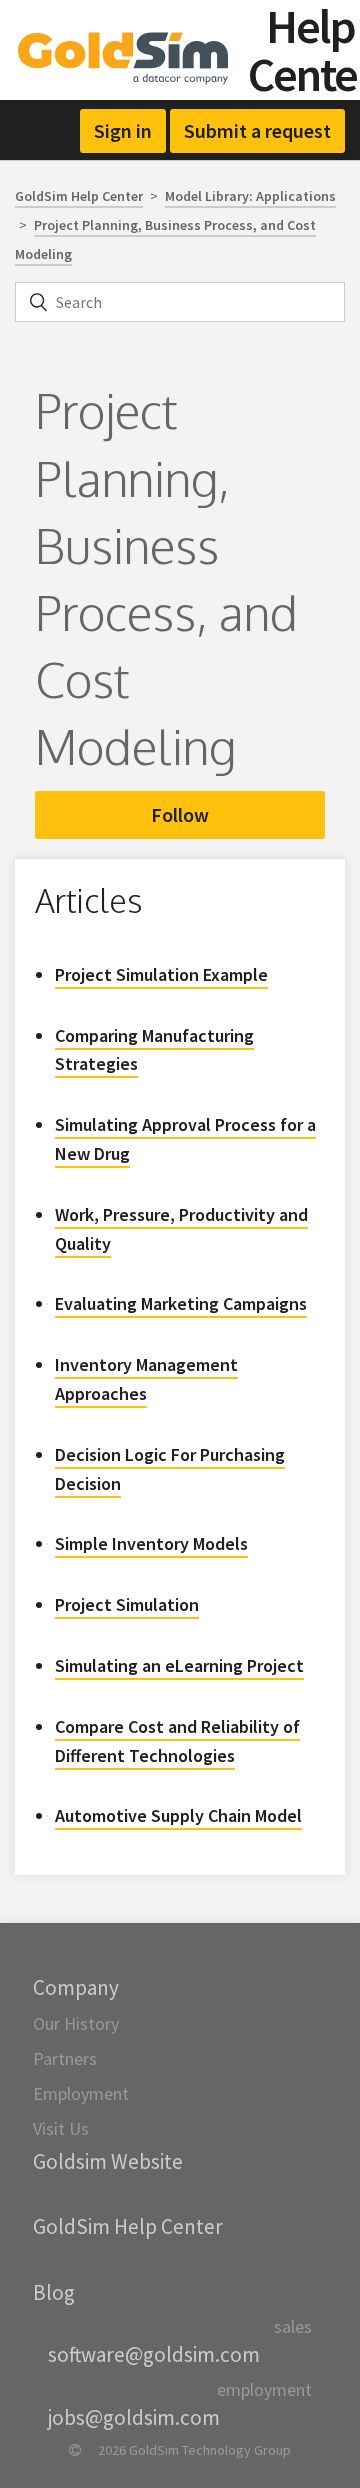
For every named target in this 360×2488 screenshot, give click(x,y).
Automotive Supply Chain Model (178, 1815)
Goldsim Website (108, 2161)
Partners (65, 2058)
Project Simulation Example (161, 974)
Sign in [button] (123, 130)
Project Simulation (127, 1604)
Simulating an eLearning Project (179, 1665)
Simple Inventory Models (151, 1543)
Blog (54, 2292)
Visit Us (61, 2128)
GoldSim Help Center (79, 196)
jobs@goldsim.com (134, 2417)
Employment (81, 2093)
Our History (76, 2023)
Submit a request (257, 130)
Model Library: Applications (250, 196)
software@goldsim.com (154, 2354)
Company (76, 1987)
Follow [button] (180, 814)
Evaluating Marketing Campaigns (181, 1303)
